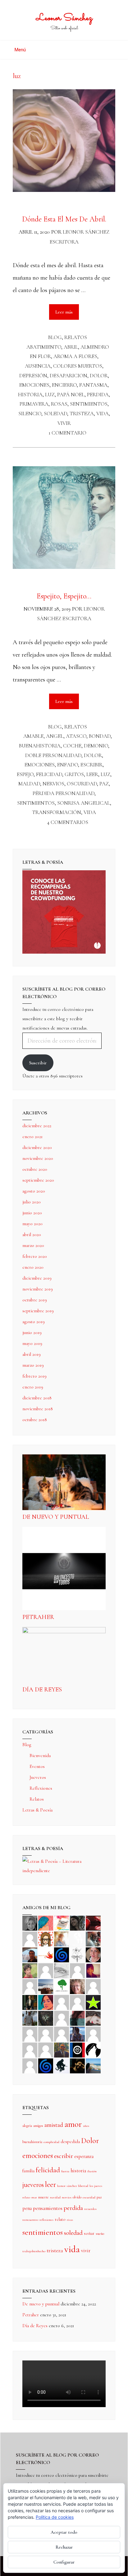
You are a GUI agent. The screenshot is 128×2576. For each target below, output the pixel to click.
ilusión (92, 2171)
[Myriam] (46, 2034)
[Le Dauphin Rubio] (93, 2018)
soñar (89, 2233)
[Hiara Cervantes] (77, 1923)
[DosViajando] (77, 1938)
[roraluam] (77, 2018)
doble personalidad (53, 755)
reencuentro (30, 2220)
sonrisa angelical (84, 803)
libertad (83, 2186)
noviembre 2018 (38, 1409)
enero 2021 (32, 1137)
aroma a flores (75, 356)
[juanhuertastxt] (62, 2065)
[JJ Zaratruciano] (77, 2065)
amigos (38, 2126)
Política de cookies (55, 2517)
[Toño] (30, 1954)
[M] (30, 2065)
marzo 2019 (33, 1365)
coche (72, 746)
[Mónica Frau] (93, 1923)
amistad (54, 2125)
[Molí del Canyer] (77, 2002)
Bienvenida (40, 1755)
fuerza (65, 2171)
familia (28, 2171)
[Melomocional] (93, 2065)
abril (71, 347)
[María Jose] (77, 1970)
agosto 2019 (34, 1322)
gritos (74, 774)
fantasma (93, 385)
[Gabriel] (46, 2065)
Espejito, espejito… (64, 596)
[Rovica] (46, 1938)
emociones (34, 385)
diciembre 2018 (37, 1398)
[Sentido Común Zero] (30, 1938)
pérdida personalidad (64, 793)
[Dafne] (62, 2034)
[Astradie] (77, 2049)
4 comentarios (68, 822)
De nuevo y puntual (56, 1517)
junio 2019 (32, 1332)
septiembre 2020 (38, 1180)
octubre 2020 (35, 1169)
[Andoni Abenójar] (93, 1970)
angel (55, 736)
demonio (96, 746)
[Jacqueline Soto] (93, 1954)
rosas (59, 404)
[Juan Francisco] (62, 2049)
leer (92, 774)
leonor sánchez (67, 2186)
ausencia (38, 366)
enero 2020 (33, 1267)
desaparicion (69, 376)
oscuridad (82, 784)
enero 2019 (33, 1387)
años (86, 2126)
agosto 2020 (34, 1191)
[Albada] (62, 2018)
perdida (98, 395)
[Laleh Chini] (30, 1923)
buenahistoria (40, 746)
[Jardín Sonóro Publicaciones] (62, 1986)
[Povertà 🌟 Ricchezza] (93, 2002)
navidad (55, 2197)
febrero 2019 (34, 1376)
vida (103, 414)
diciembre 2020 (37, 1147)
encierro (64, 385)
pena (27, 2208)
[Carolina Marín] (93, 1986)
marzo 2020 (33, 1245)
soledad (55, 414)
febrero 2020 (35, 1256)
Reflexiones (41, 1788)
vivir (64, 423)
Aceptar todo (64, 2532)
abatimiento (44, 347)
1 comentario (68, 433)
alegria (27, 2126)
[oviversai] (46, 2018)
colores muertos (78, 366)
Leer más (67, 309)
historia (30, 395)
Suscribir (38, 1063)
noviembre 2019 (38, 1289)
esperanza (84, 2156)
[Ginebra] (77, 1954)
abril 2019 (32, 1354)
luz (50, 395)
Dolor (99, 376)
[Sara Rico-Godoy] (46, 2002)
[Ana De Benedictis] (30, 1986)
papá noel (71, 395)
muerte (43, 2197)
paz (104, 784)
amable (33, 736)
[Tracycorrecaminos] (62, 2002)
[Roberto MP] (93, 1938)
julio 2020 (32, 1202)
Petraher (38, 1617)
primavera (34, 404)
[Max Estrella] (93, 2034)
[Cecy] (46, 1923)
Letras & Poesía (37, 1810)
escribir (91, 765)
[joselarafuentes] (30, 2018)
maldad (29, 784)
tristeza (82, 414)
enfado (68, 765)
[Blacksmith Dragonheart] (62, 1970)
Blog (55, 337)
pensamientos (48, 2208)
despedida (70, 2141)
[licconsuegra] (77, 2034)
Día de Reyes (42, 1690)
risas (70, 2220)
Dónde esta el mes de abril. (64, 219)
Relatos (76, 337)
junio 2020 (32, 1213)
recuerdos (90, 2209)
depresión (33, 376)
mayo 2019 (32, 1343)
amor (73, 2124)
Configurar (64, 2562)
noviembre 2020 (38, 1158)
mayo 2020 (32, 1224)
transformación (57, 812)
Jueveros (38, 1777)
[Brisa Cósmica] (30, 2002)
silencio (30, 414)
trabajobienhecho (34, 2251)
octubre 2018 (35, 1420)
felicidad (49, 774)
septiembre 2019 (38, 1311)
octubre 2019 (35, 1300)
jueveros (33, 2185)
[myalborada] (46, 1986)
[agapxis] (30, 2034)
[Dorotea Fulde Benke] (77, 1986)
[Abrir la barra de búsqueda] (114, 47)
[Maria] (30, 2049)
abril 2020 (32, 1235)
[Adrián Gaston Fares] (30, 1970)
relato (60, 2219)
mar (34, 2197)
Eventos (37, 1766)
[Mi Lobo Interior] (93, 2049)
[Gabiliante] (62, 1954)
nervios (53, 784)
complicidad (51, 2142)
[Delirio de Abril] (46, 1954)
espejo (25, 774)
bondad (100, 736)
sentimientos (89, 404)
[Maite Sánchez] (46, 1970)
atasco (76, 736)
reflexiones (46, 2220)
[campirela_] (62, 1938)
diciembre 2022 (37, 1126)
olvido (77, 2197)
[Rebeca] (62, 1923)
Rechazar (64, 2547)
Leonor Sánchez (64, 18)
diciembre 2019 (37, 1278)
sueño (100, 2234)
